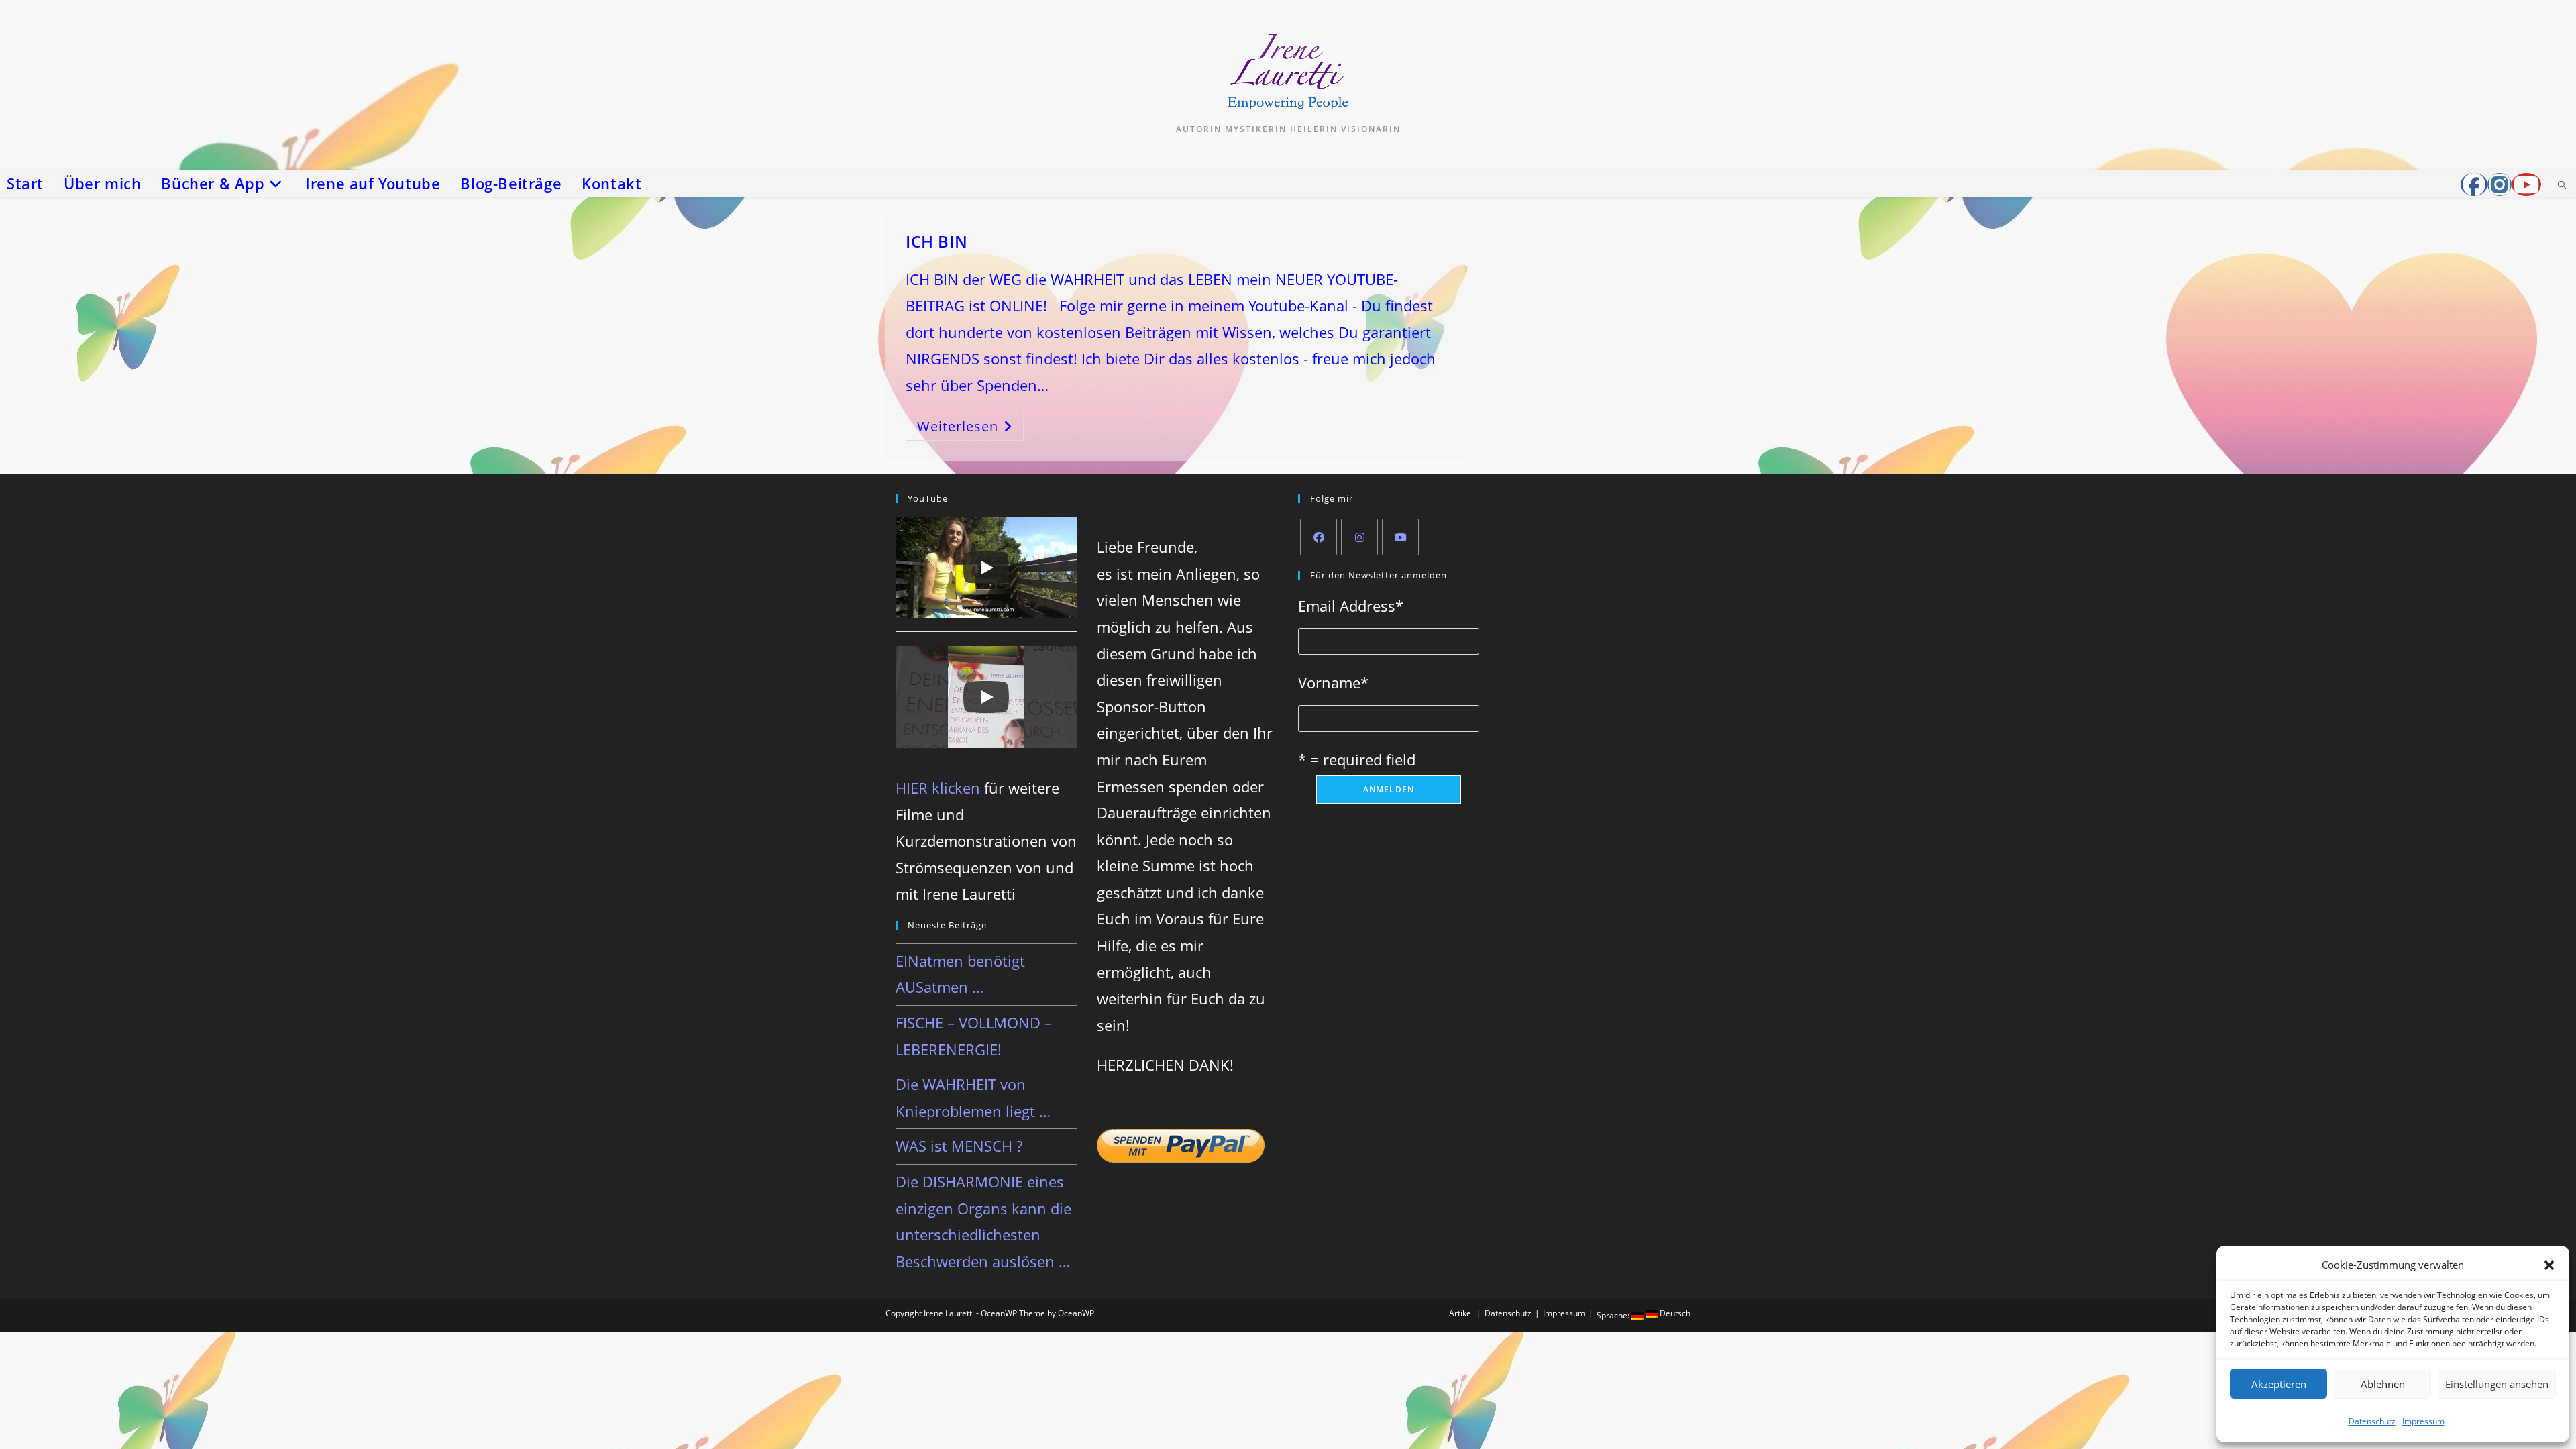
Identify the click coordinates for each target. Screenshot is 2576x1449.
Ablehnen (2383, 1384)
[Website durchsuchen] (2562, 186)
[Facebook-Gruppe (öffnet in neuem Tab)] (2474, 184)
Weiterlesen (966, 428)
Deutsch (1674, 1313)
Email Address (1351, 606)
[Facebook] (1319, 537)
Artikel (1461, 1313)
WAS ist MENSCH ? (959, 1146)
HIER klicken (938, 788)
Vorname (1333, 682)
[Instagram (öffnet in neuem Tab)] (2500, 184)
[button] (2549, 1265)
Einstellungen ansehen (2497, 1384)
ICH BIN (936, 241)
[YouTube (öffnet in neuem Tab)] (2526, 184)
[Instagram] (1359, 537)
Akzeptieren (2279, 1384)
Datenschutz (2372, 1421)
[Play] (986, 568)
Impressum (2423, 1421)
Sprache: (1614, 1315)
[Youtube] (1400, 537)
